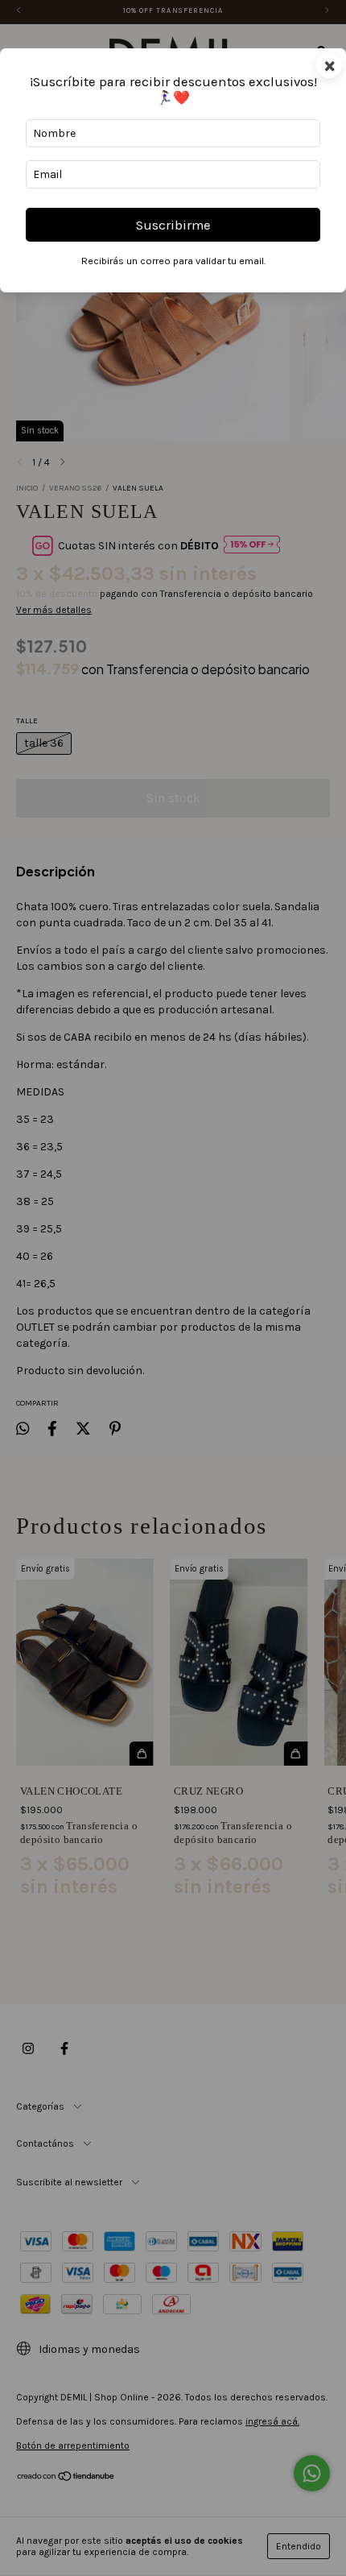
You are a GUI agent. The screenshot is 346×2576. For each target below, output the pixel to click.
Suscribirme (173, 225)
